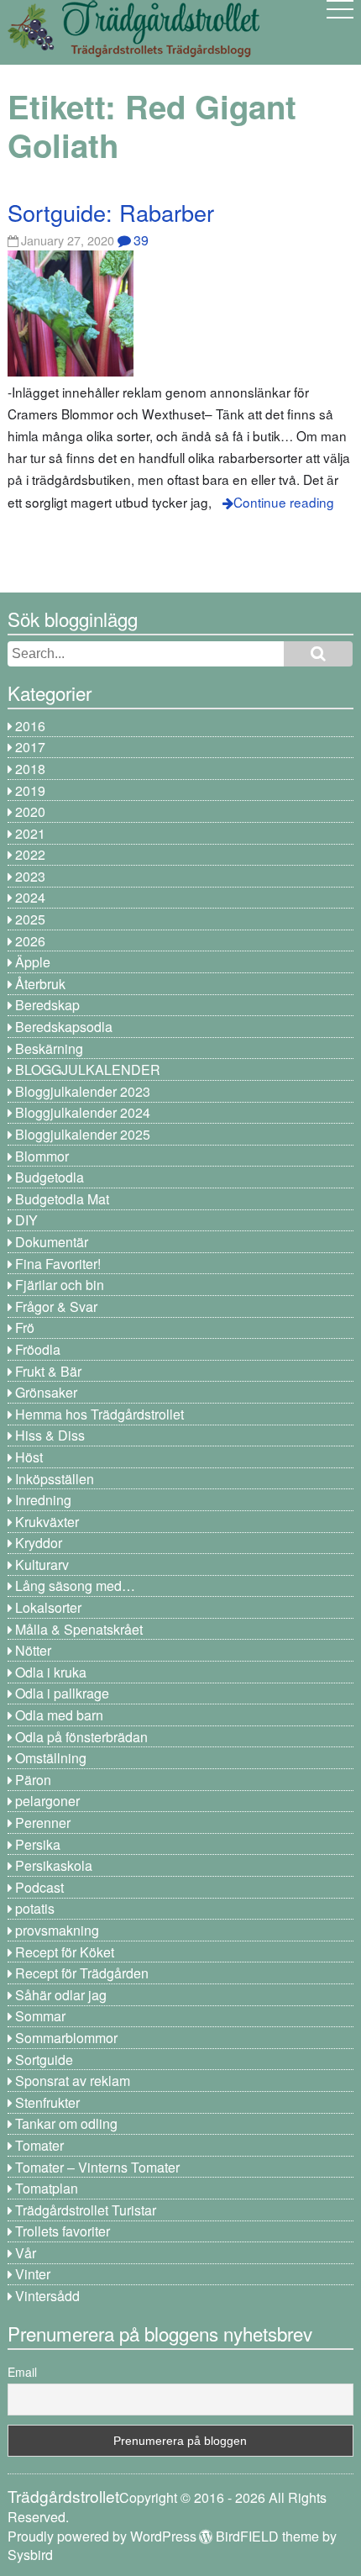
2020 (30, 811)
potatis (35, 1908)
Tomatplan (47, 2188)
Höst (29, 1457)
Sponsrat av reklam (73, 2081)
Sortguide (44, 2060)
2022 (30, 854)
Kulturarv (42, 1565)
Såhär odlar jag (61, 1995)
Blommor (42, 1156)
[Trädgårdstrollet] (133, 51)
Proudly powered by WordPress (102, 2536)
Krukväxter (47, 1522)
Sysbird (30, 2555)
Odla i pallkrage (62, 1693)
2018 (30, 769)
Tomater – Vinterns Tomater (97, 2167)
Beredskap (47, 1005)
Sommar (40, 2016)
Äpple (33, 962)
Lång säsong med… (75, 1586)
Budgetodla (50, 1177)
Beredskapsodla (64, 1027)
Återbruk (40, 984)
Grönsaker (46, 1392)
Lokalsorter (48, 1607)
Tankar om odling (66, 2123)
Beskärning (49, 1048)
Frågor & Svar (56, 1306)
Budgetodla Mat (62, 1199)
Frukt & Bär (48, 1371)
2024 (30, 897)
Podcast (39, 1887)
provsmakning (57, 1930)
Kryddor (39, 1543)
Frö (25, 1328)
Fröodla (38, 1349)
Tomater (39, 2145)
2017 (30, 747)
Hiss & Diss (50, 1435)
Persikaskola (54, 1865)
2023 (30, 876)
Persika (38, 1844)
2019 (30, 790)
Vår (26, 2253)
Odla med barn (59, 1715)
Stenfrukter (47, 2102)
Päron (33, 1780)
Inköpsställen (55, 1479)
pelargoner (47, 1801)
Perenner (43, 1823)
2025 (30, 919)
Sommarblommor (66, 2038)
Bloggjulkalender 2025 (83, 1134)
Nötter (33, 1650)
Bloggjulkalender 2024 (83, 1112)
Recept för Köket (65, 1952)
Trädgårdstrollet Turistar (86, 2210)
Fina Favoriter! (58, 1264)
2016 (30, 726)
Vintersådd (47, 2296)
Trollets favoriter (63, 2231)
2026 (30, 941)
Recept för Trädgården (82, 1973)
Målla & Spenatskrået (79, 1629)
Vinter (33, 2274)
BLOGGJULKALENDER (88, 1069)
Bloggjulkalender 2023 (83, 1091)
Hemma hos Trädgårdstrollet (99, 1414)
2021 (30, 833)
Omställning (51, 1758)
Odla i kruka (51, 1672)
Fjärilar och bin (60, 1285)
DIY (26, 1220)
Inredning (43, 1500)
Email (22, 2372)
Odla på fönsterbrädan (81, 1737)
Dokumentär (52, 1242)
